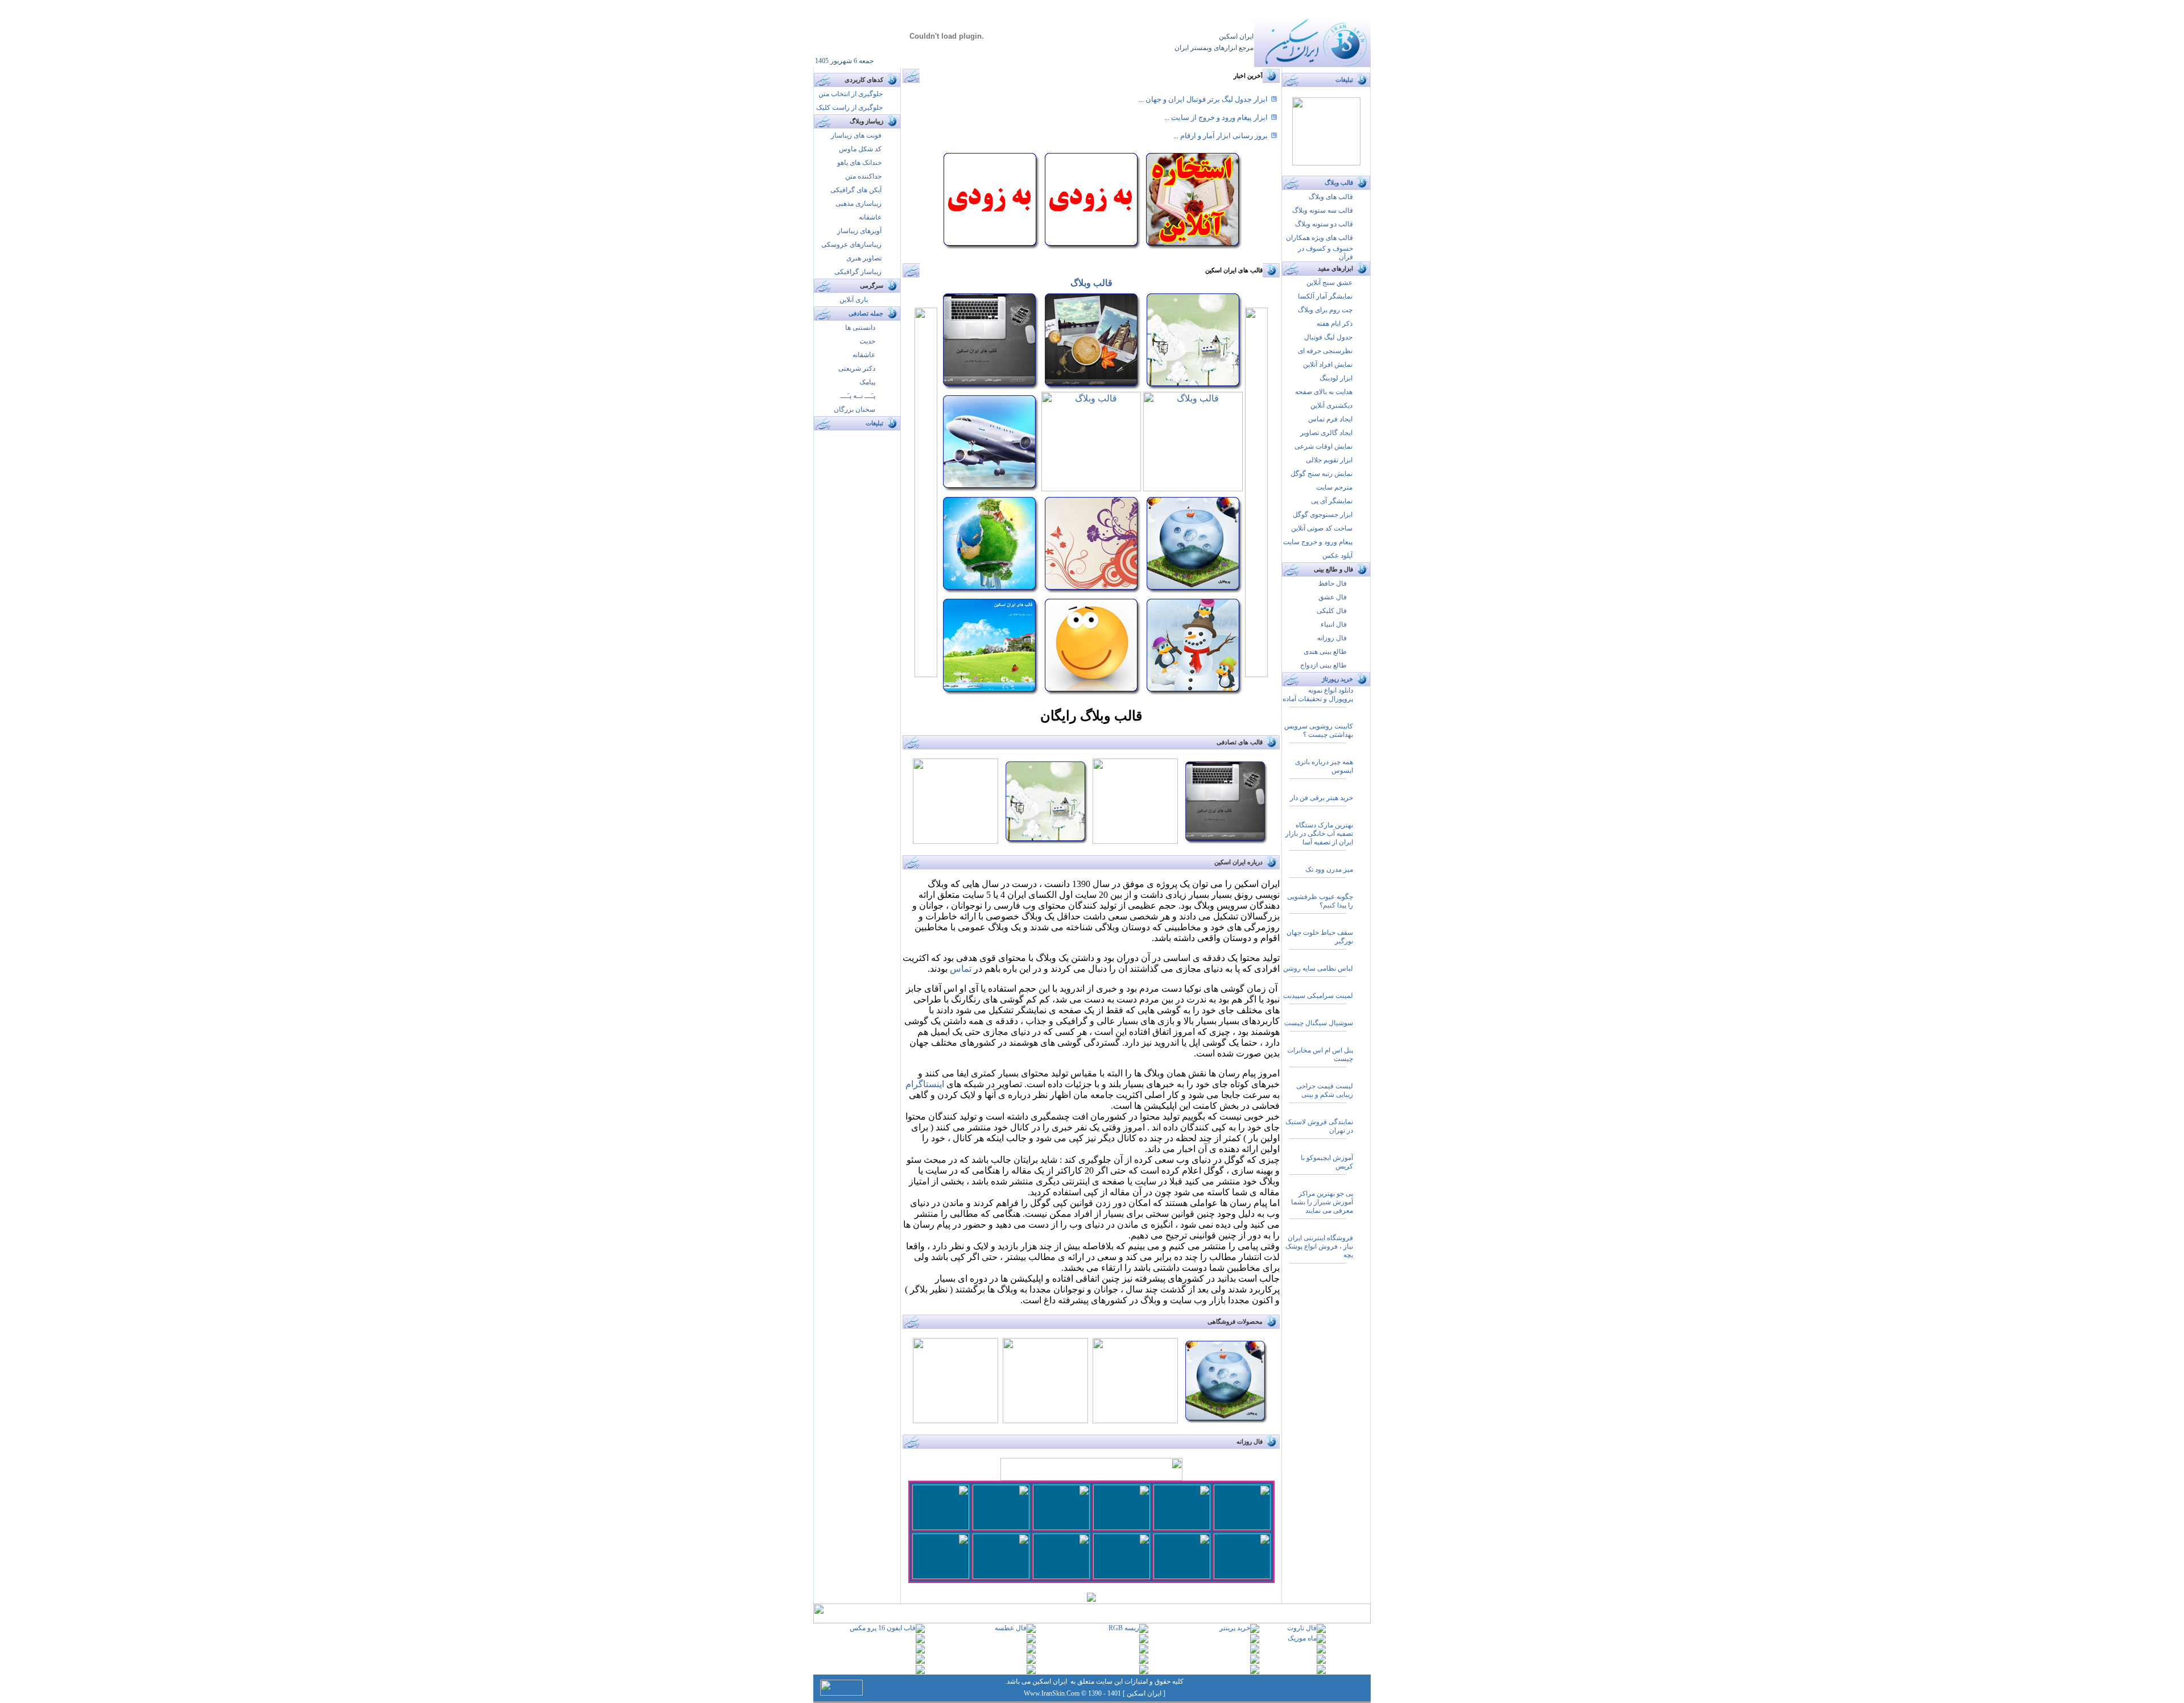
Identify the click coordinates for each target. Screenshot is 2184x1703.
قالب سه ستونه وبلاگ (1323, 210)
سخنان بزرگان (855, 409)
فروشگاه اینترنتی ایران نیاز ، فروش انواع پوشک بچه (1319, 1246)
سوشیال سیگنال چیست (1319, 1023)
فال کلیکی (1332, 611)
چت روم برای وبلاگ (1324, 310)
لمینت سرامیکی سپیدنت (1318, 996)
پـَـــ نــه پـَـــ (858, 396)
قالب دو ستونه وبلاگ (1324, 224)
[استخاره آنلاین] (1192, 246)
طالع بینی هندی (1325, 652)
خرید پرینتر (1235, 1628)
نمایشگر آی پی (1332, 501)
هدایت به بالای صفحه (1324, 392)
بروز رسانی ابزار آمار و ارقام (1223, 136)
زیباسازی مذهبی (859, 204)
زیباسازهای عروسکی (851, 245)
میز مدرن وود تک (1329, 869)
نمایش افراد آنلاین (1328, 364)
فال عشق (1333, 597)
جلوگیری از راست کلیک (849, 107)
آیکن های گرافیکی (856, 190)
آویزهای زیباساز (859, 231)
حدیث (867, 341)
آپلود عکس (1337, 556)
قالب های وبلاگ (1331, 197)
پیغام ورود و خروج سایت (1318, 542)
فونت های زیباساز (856, 135)
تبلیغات (874, 423)
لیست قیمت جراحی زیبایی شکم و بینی (1325, 1090)
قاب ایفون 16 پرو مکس (883, 1628)
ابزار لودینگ (1336, 378)
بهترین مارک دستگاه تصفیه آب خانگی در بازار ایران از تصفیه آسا (1319, 834)
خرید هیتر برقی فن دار (1321, 798)
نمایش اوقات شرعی (1323, 446)
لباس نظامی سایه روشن (1318, 968)
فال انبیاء (1334, 624)
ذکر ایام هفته (1335, 324)
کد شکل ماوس (860, 149)
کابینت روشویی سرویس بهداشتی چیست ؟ (1319, 730)
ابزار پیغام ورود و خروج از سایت (1219, 117)
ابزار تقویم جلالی (1329, 460)
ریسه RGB (1124, 1628)
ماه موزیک (1302, 1638)
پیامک (867, 382)
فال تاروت (1302, 1628)
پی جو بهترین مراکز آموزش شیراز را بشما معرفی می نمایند (1322, 1202)
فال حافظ (1333, 583)
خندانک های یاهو (859, 163)
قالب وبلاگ (1091, 283)
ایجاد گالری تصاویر (1326, 433)
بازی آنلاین (854, 300)
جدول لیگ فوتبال (1328, 337)
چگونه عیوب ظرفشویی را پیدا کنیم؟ (1320, 901)
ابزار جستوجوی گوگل (1323, 515)
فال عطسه (1011, 1628)
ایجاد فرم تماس (1330, 419)
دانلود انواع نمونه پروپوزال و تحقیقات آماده (1318, 695)
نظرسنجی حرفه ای (1325, 351)
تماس (961, 969)
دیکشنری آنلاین (1331, 405)
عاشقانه (870, 217)
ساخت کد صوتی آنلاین (1322, 528)
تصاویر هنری (864, 258)
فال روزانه (1332, 638)
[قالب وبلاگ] (989, 386)
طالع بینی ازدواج (1323, 665)
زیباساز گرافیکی (858, 272)
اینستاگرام (925, 1084)
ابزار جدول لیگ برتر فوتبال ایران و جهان (1206, 99)
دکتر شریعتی (857, 368)
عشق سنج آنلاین (1329, 283)
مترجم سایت (1334, 487)
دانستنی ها (860, 328)
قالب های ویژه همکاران (1319, 238)
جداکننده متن (863, 176)
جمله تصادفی (866, 314)
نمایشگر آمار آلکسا (1325, 296)
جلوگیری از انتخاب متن (851, 94)
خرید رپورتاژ (1337, 679)
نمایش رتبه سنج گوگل (1321, 474)
